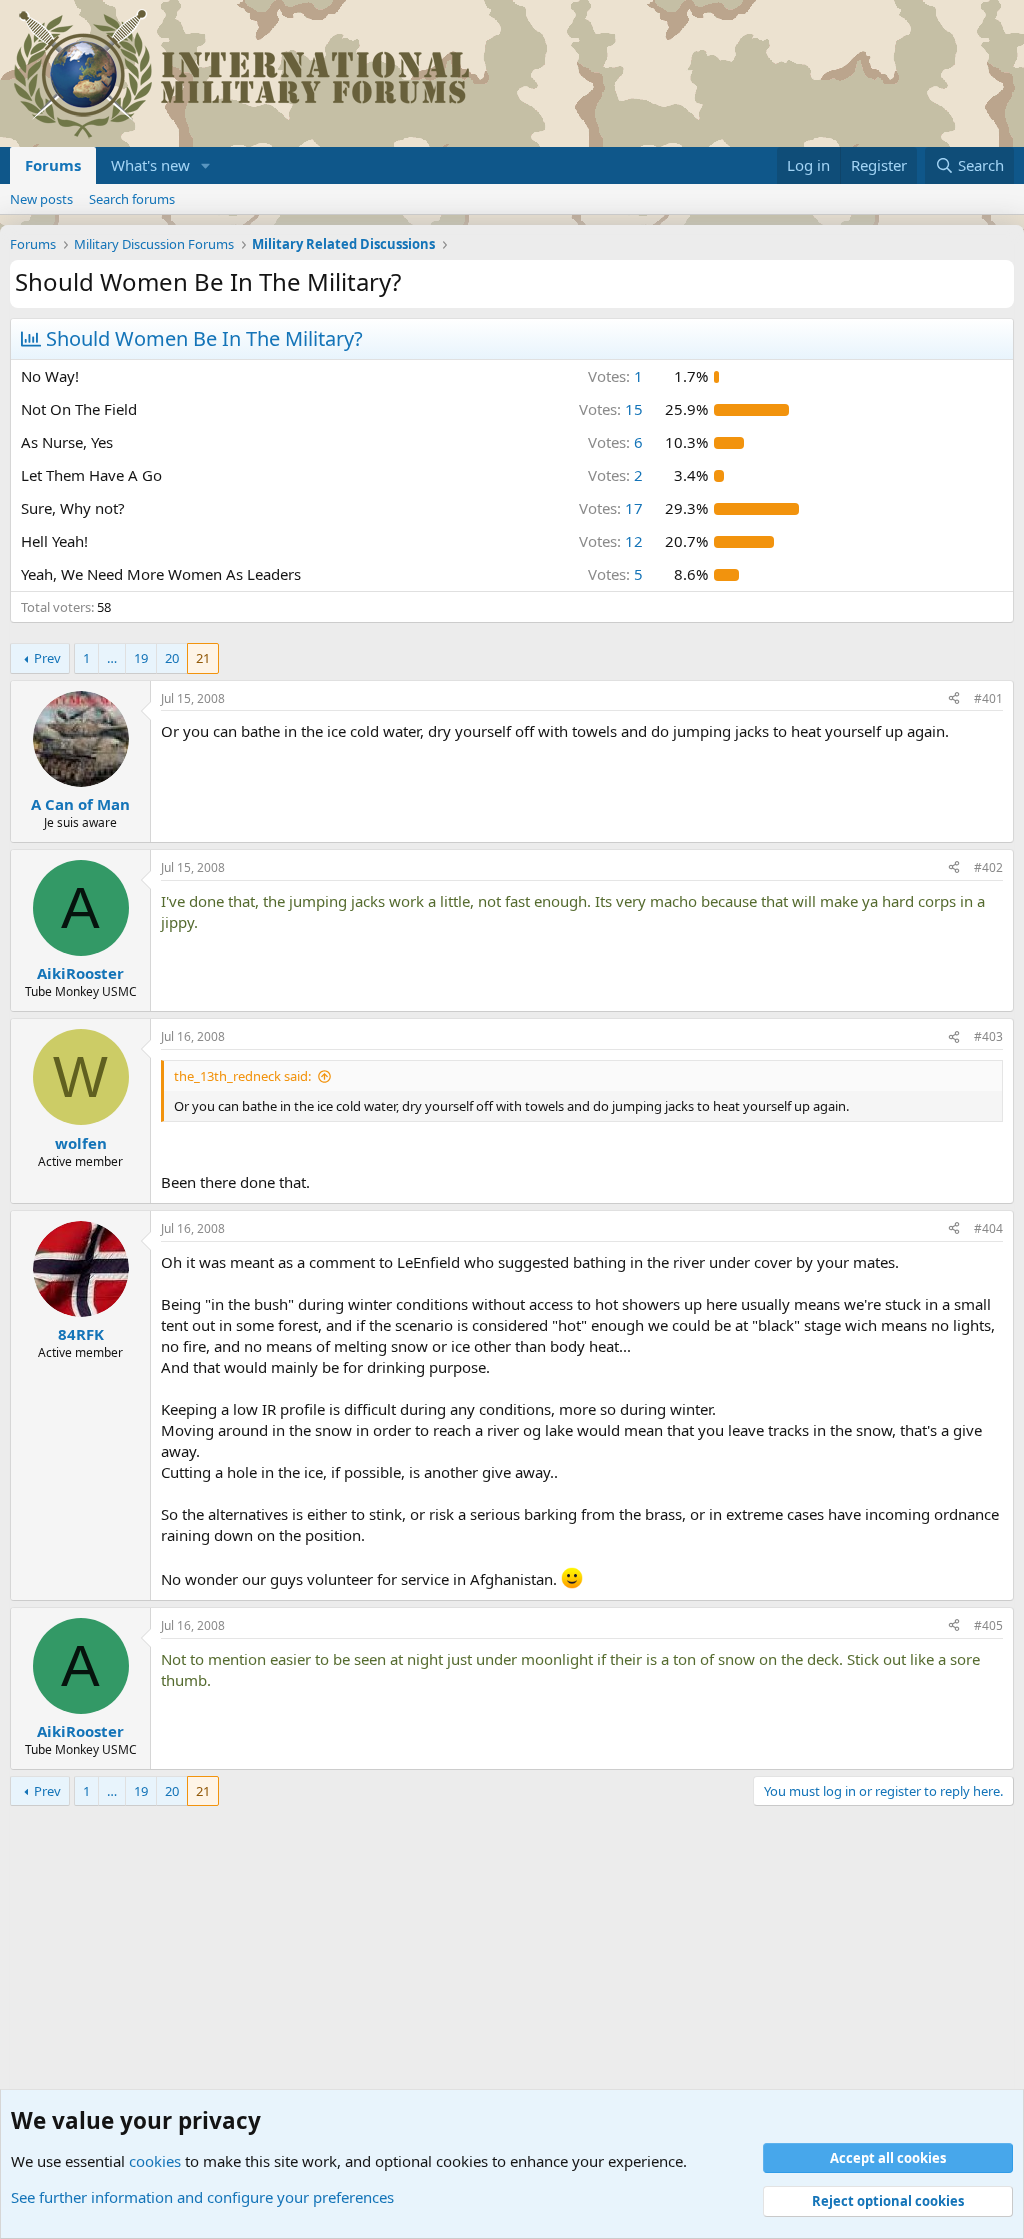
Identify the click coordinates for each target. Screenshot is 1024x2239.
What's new (150, 165)
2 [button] (615, 475)
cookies (155, 2161)
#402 (988, 867)
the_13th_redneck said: (242, 1076)
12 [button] (611, 541)
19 (141, 658)
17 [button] (611, 508)
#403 (988, 1036)
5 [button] (615, 574)
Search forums (132, 199)
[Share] (954, 699)
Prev (47, 658)
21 (203, 658)
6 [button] (615, 442)
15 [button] (611, 409)
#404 (988, 1228)
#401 (988, 698)
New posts (41, 199)
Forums (53, 165)
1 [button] (615, 376)
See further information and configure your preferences (202, 2197)
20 (172, 658)
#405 (988, 1625)
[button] (206, 165)
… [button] (112, 658)
